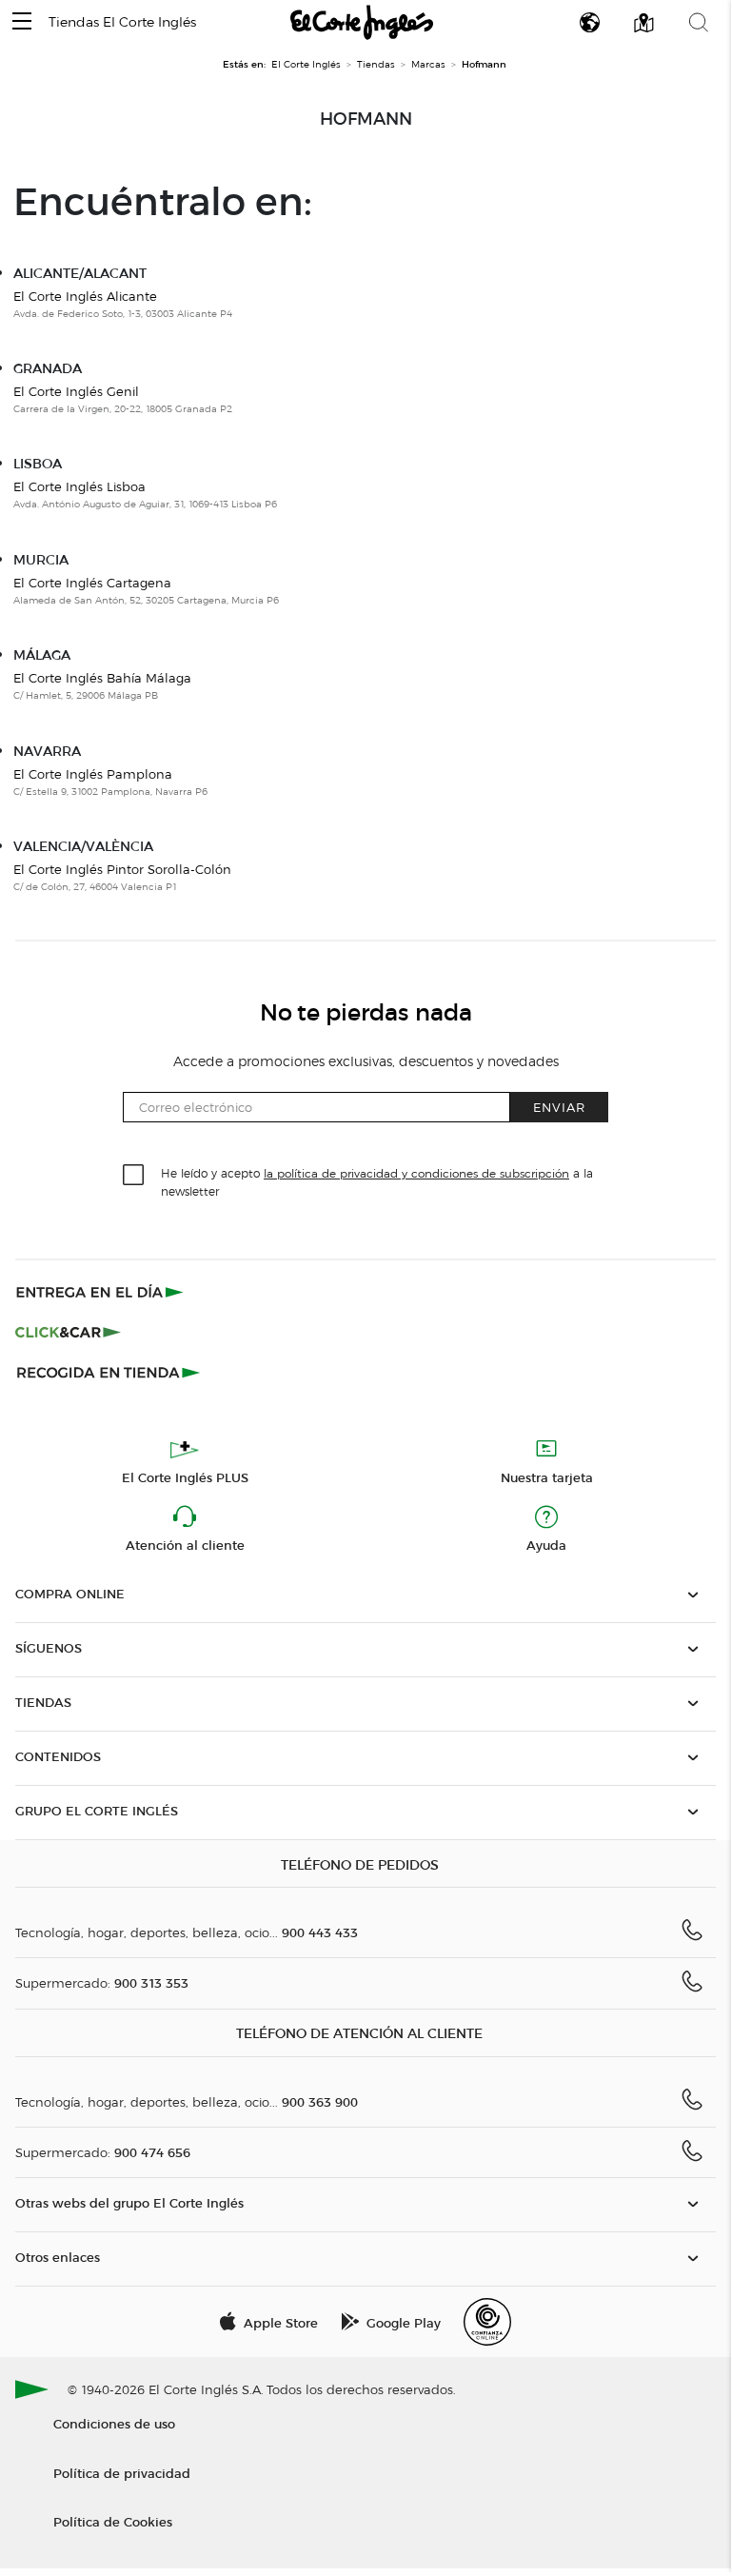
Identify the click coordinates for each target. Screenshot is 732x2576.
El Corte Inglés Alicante (85, 296)
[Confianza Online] (487, 2322)
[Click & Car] (68, 1332)
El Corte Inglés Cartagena (92, 583)
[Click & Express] (101, 1292)
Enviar (559, 1107)
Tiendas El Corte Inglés (122, 22)
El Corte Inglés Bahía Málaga (102, 678)
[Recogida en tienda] (109, 1372)
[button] (22, 22)
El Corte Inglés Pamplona (93, 774)
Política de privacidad (122, 2473)
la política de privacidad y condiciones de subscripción (416, 1173)
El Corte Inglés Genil (76, 391)
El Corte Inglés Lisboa (79, 486)
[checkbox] (134, 1176)
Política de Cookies (113, 2521)
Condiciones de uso (114, 2423)
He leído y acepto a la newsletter (377, 1181)
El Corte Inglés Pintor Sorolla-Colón (122, 869)
